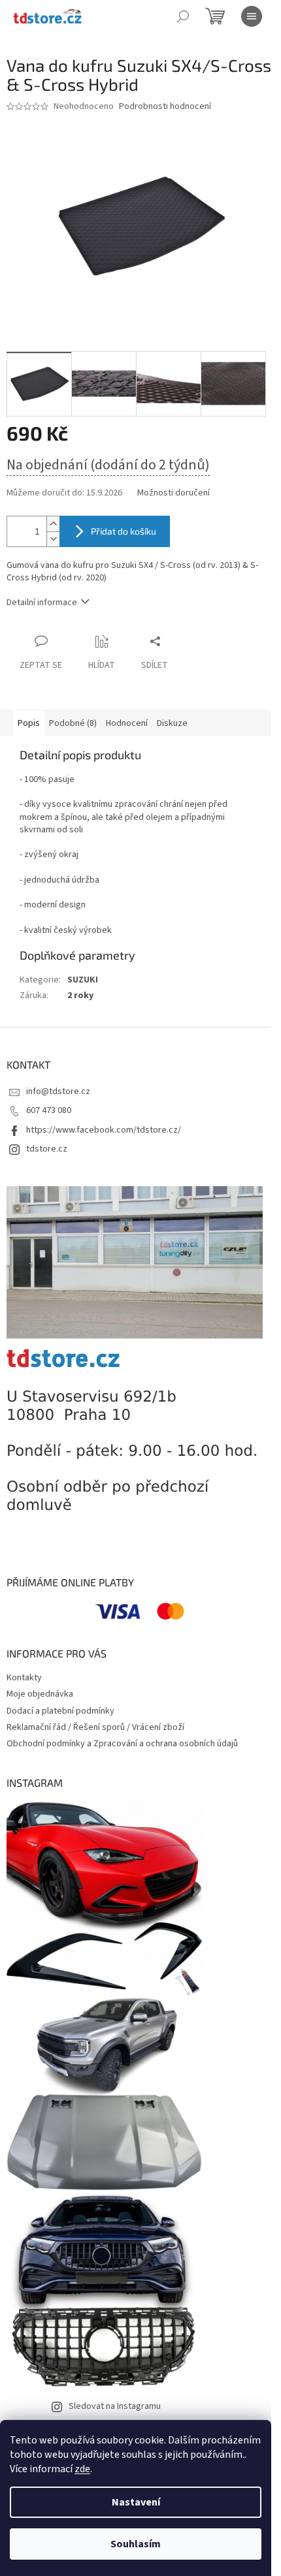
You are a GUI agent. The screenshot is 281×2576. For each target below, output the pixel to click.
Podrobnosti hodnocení (165, 107)
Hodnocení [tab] (127, 723)
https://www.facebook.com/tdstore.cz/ (104, 1130)
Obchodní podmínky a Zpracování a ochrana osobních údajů (122, 1744)
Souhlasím (136, 2544)
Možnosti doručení (174, 493)
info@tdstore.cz (58, 1092)
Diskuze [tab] (172, 723)
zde (82, 2469)
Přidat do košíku (124, 531)
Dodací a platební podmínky (60, 1711)
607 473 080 (49, 1110)
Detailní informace (42, 603)
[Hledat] (183, 16)
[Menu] (252, 16)
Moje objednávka (40, 1694)
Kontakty (24, 1678)
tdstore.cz (47, 1149)
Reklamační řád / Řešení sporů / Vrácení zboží (95, 1727)
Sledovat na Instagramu (115, 2406)
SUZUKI (83, 980)
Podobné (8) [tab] (73, 723)
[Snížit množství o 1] (53, 539)
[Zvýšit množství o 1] (53, 524)
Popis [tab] (29, 723)
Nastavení (136, 2502)
